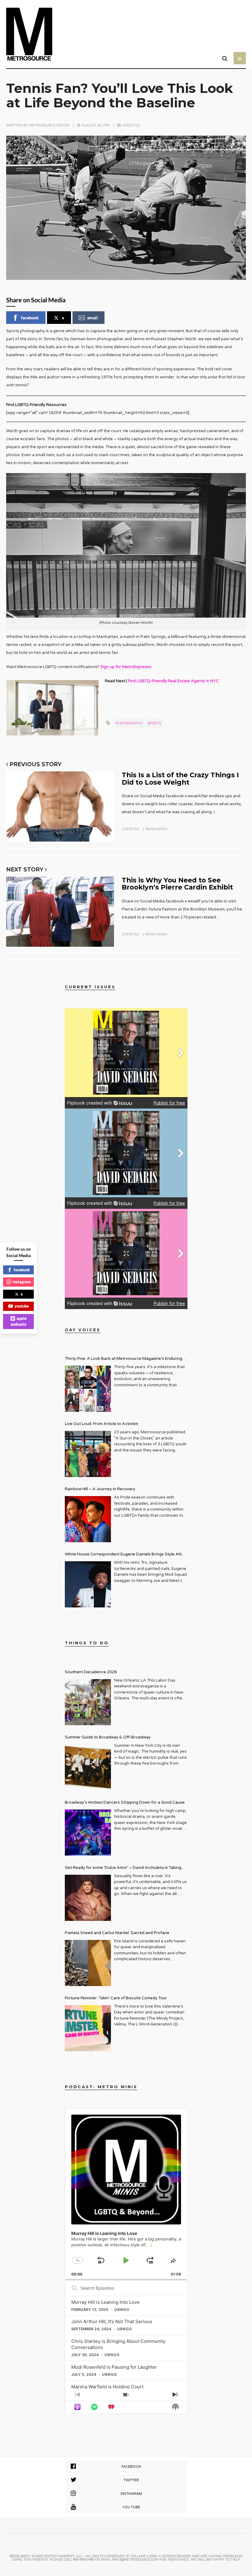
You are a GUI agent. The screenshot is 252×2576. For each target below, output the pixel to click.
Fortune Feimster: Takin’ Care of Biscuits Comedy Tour (116, 1998)
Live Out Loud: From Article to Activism (102, 1424)
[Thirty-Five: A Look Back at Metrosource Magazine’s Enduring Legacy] (88, 1389)
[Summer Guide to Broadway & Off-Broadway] (88, 1767)
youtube (22, 1306)
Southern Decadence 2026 (91, 1672)
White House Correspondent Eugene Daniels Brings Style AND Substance (125, 1555)
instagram (22, 1282)
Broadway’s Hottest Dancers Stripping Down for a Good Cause (125, 1802)
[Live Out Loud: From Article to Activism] (88, 1454)
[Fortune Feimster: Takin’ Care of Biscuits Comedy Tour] (88, 2028)
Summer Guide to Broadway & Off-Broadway (108, 1737)
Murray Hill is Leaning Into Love (105, 2302)
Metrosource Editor (49, 125)
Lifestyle (131, 125)
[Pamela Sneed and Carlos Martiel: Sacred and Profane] (88, 1963)
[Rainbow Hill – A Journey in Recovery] (88, 1519)
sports (154, 723)
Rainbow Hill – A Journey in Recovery (100, 1489)
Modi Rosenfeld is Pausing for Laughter (114, 2367)
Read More (156, 829)
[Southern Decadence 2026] (88, 1702)
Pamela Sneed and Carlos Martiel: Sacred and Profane (117, 1933)
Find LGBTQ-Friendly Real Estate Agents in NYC (173, 681)
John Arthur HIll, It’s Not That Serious (112, 2321)
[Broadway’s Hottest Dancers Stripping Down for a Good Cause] (88, 1833)
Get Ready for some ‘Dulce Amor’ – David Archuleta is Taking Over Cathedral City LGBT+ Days (123, 1868)
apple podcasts (19, 1321)
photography (129, 723)
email (93, 318)
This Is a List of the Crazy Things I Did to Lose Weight (180, 778)
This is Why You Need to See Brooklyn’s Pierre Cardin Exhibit (177, 884)
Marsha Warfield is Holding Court (107, 2387)
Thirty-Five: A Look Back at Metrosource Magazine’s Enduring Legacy (124, 1359)
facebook (30, 318)
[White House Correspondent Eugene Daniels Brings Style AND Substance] (88, 1584)
